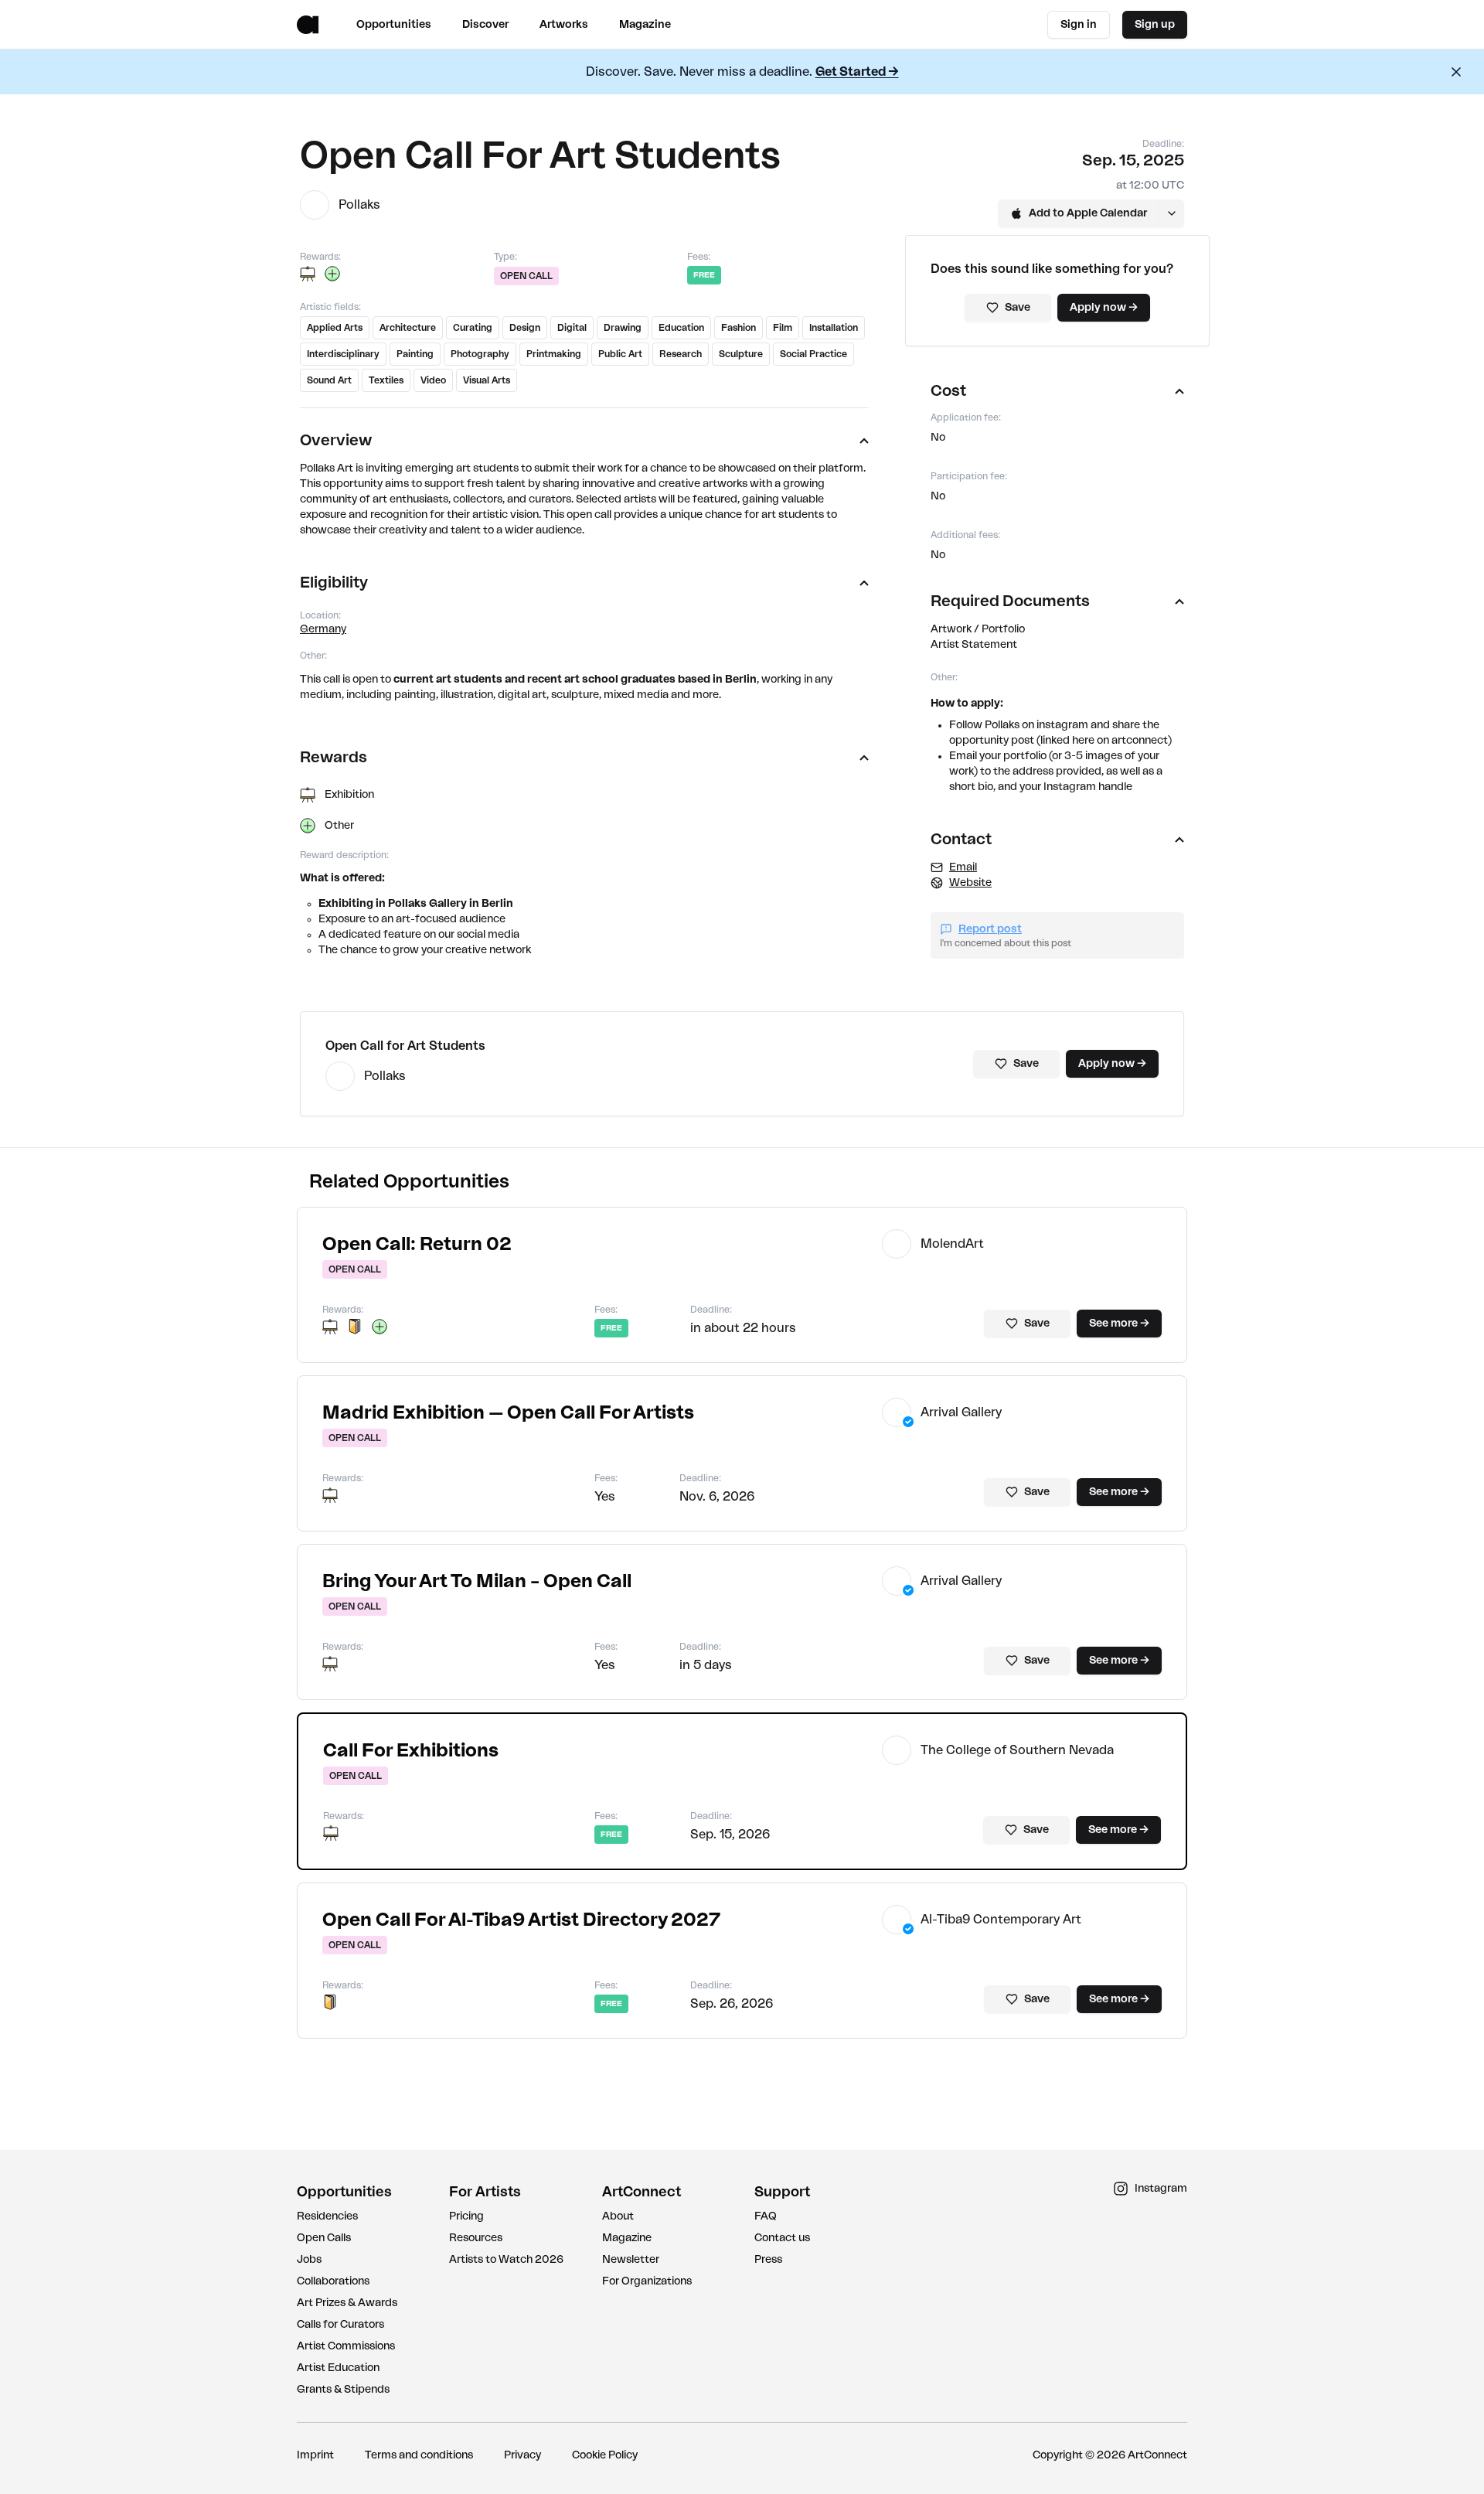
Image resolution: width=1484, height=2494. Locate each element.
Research (681, 354)
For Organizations (647, 2281)
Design (525, 328)
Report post (990, 929)
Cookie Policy (605, 2455)
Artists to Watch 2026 (506, 2260)
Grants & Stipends (343, 2390)
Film (783, 328)
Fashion (739, 328)
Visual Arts (487, 380)
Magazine (627, 2238)
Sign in (1079, 25)
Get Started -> (857, 72)
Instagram (1161, 2189)
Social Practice (813, 354)
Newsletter (631, 2260)
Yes (605, 1497)
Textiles (386, 380)
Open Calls (324, 2238)
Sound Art (329, 380)
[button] (417, 1245)
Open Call (526, 276)
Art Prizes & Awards (347, 2303)
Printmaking (554, 354)
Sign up (1155, 25)
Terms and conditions (419, 2455)
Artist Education (338, 2368)
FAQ (766, 2216)
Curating (473, 328)
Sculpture (741, 354)
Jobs (309, 2260)
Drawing (623, 328)
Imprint (315, 2455)
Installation (834, 328)
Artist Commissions (346, 2346)
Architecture (408, 328)
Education (681, 328)
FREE (704, 275)
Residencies (327, 2216)
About (618, 2216)
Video (433, 380)
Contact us (782, 2238)
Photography (480, 354)
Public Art (620, 354)
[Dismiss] (1456, 72)
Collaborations (333, 2281)
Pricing (466, 2216)
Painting (415, 354)
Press (768, 2260)
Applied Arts (335, 328)
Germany (323, 629)
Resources (476, 2238)
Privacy (522, 2455)
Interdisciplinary (343, 354)
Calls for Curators (340, 2325)
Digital (572, 328)
